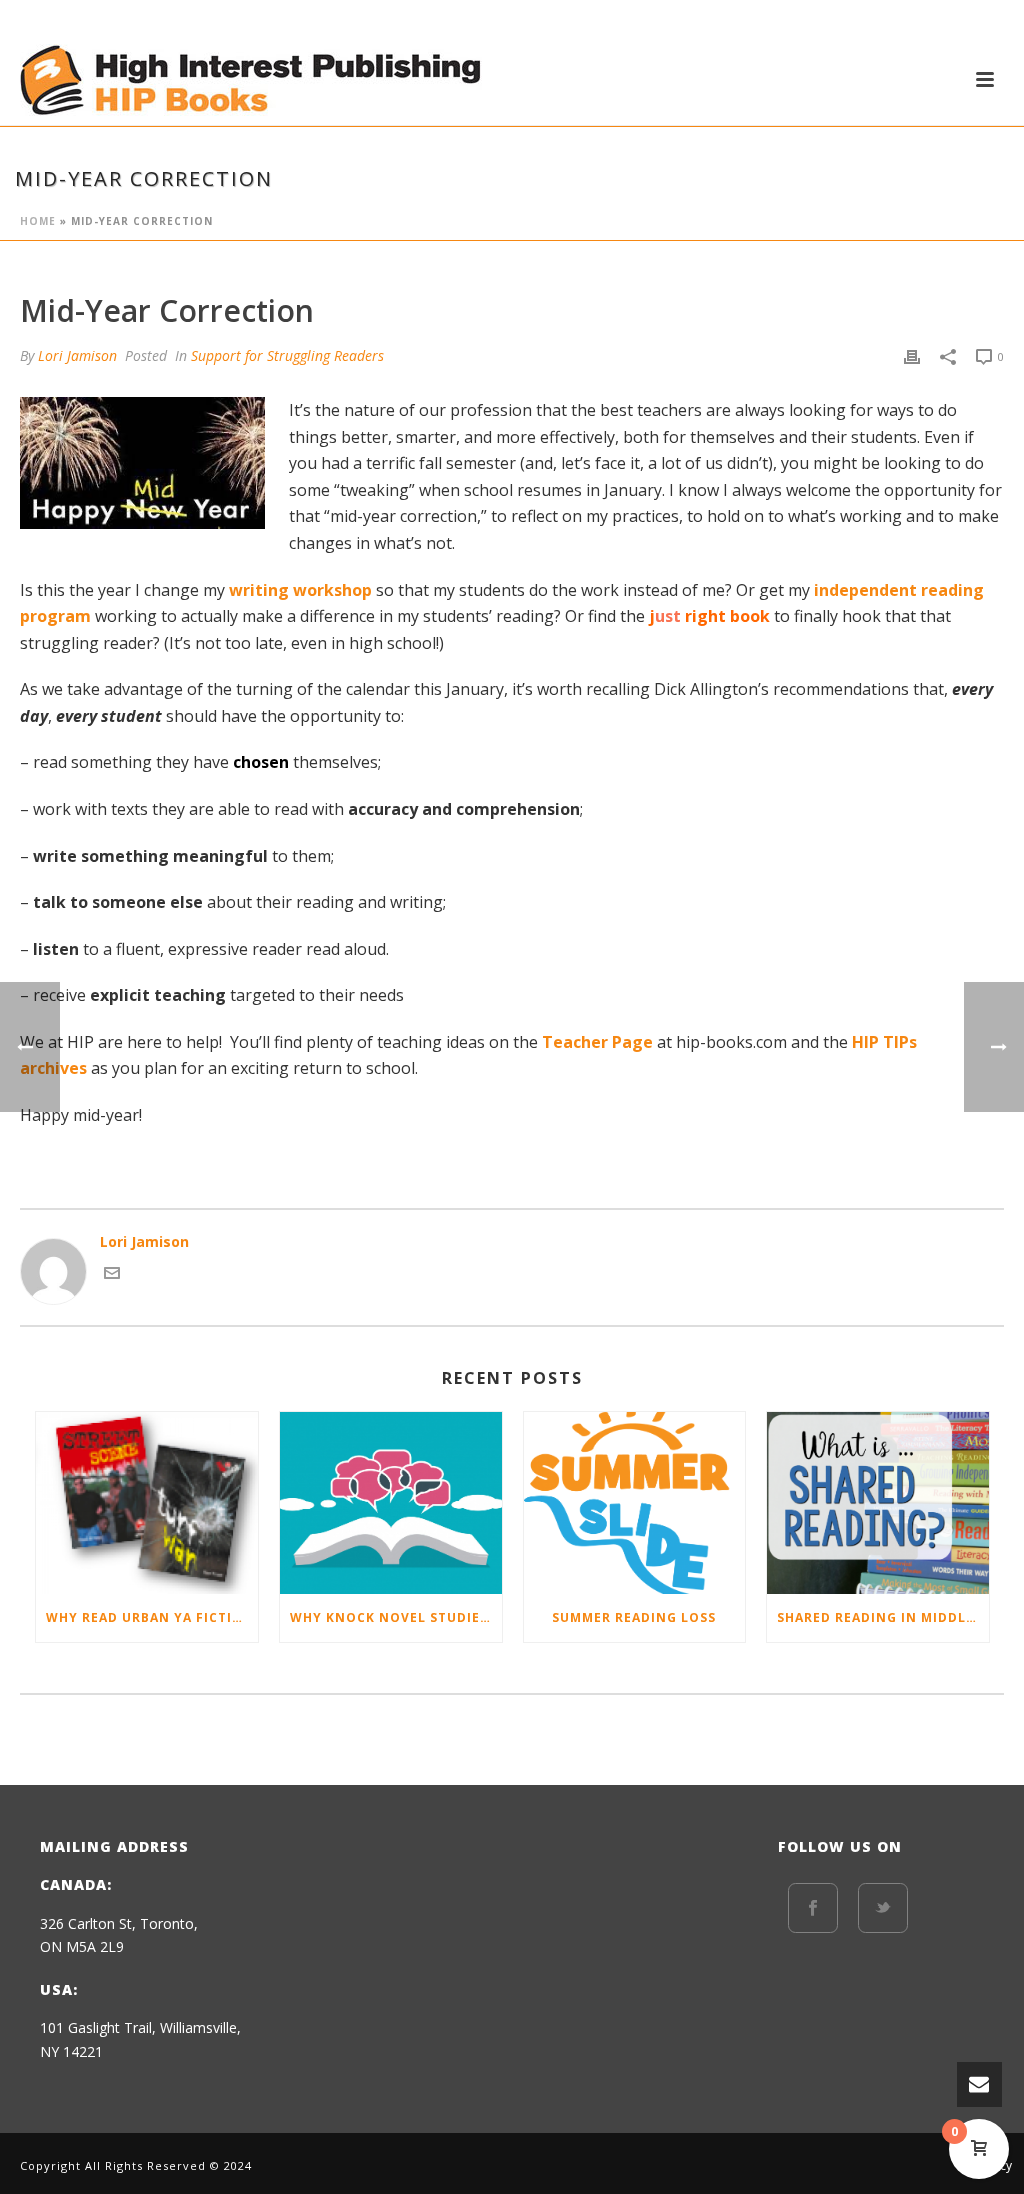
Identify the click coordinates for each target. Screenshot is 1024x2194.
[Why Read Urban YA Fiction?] (147, 1503)
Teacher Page (597, 1042)
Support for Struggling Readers (287, 355)
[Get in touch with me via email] (112, 1275)
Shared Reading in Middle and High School (883, 1617)
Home (38, 221)
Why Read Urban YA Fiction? (152, 1617)
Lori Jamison (77, 355)
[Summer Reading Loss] (635, 1503)
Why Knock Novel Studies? (392, 1617)
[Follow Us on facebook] (813, 1908)
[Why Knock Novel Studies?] (391, 1503)
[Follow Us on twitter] (883, 1908)
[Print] (912, 355)
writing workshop (300, 590)
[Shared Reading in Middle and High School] (878, 1503)
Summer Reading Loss (634, 1617)
